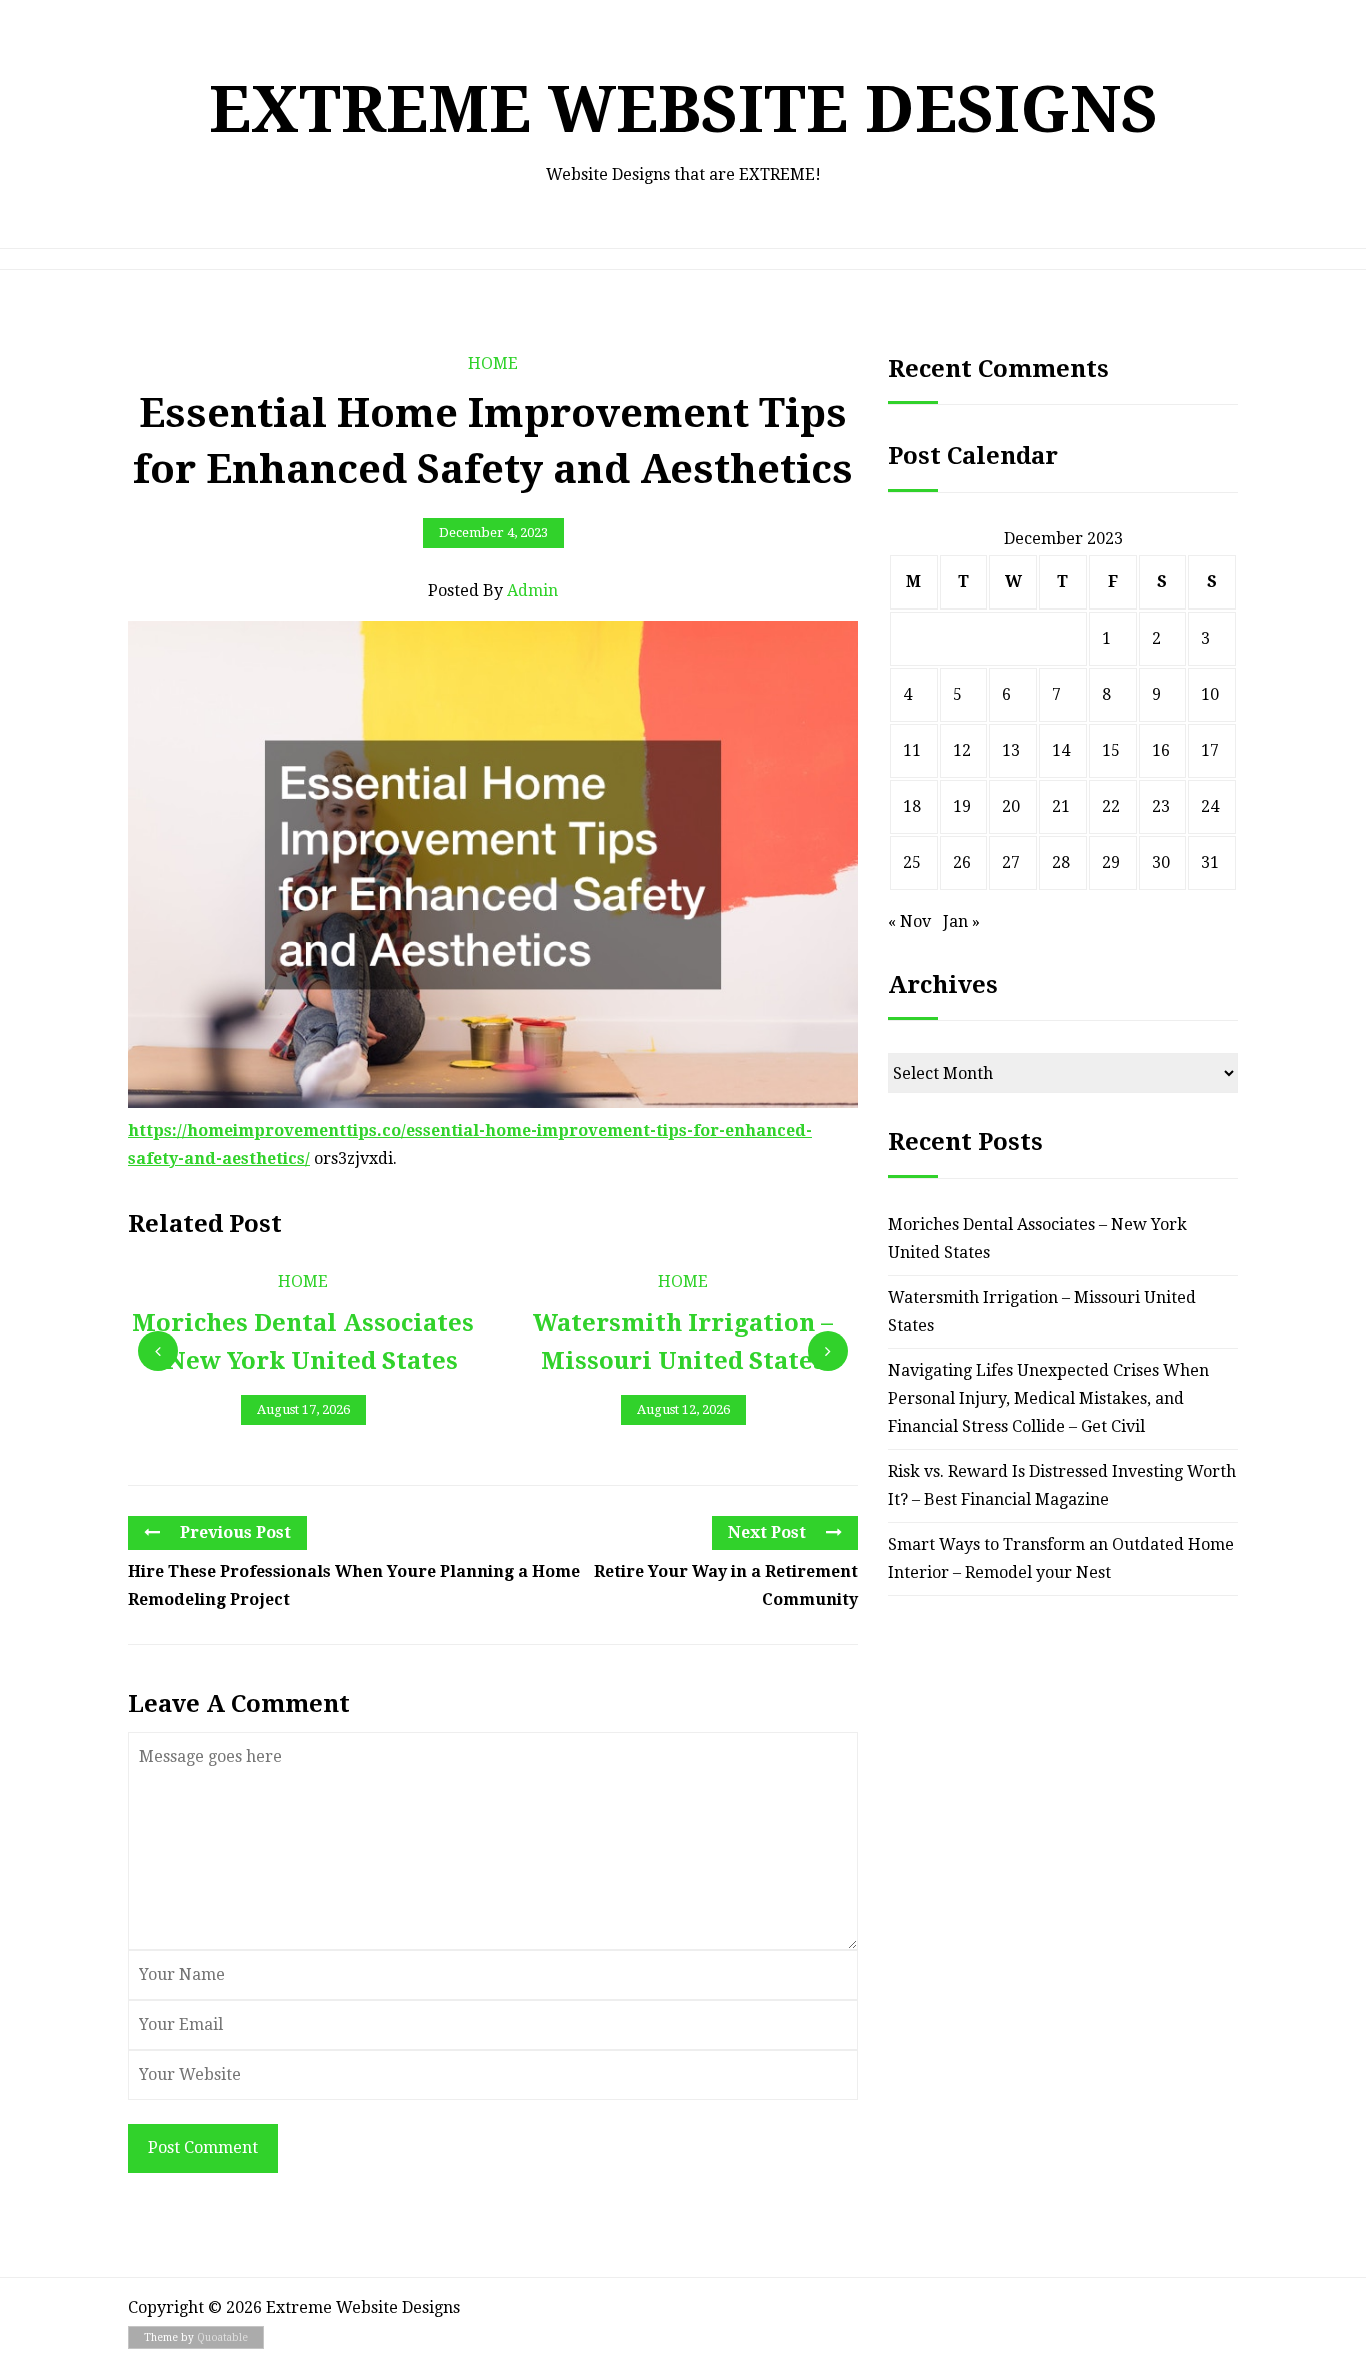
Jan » (961, 921)
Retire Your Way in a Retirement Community (726, 1585)
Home (493, 363)
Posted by (493, 590)
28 (1061, 862)
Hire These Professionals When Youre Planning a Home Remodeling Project (354, 1585)
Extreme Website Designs (683, 109)
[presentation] (158, 1351)
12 (962, 750)
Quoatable (222, 2337)
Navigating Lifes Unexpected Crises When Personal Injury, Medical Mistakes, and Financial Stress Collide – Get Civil (1048, 1398)
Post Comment (203, 2147)
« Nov (909, 921)
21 (1061, 806)
